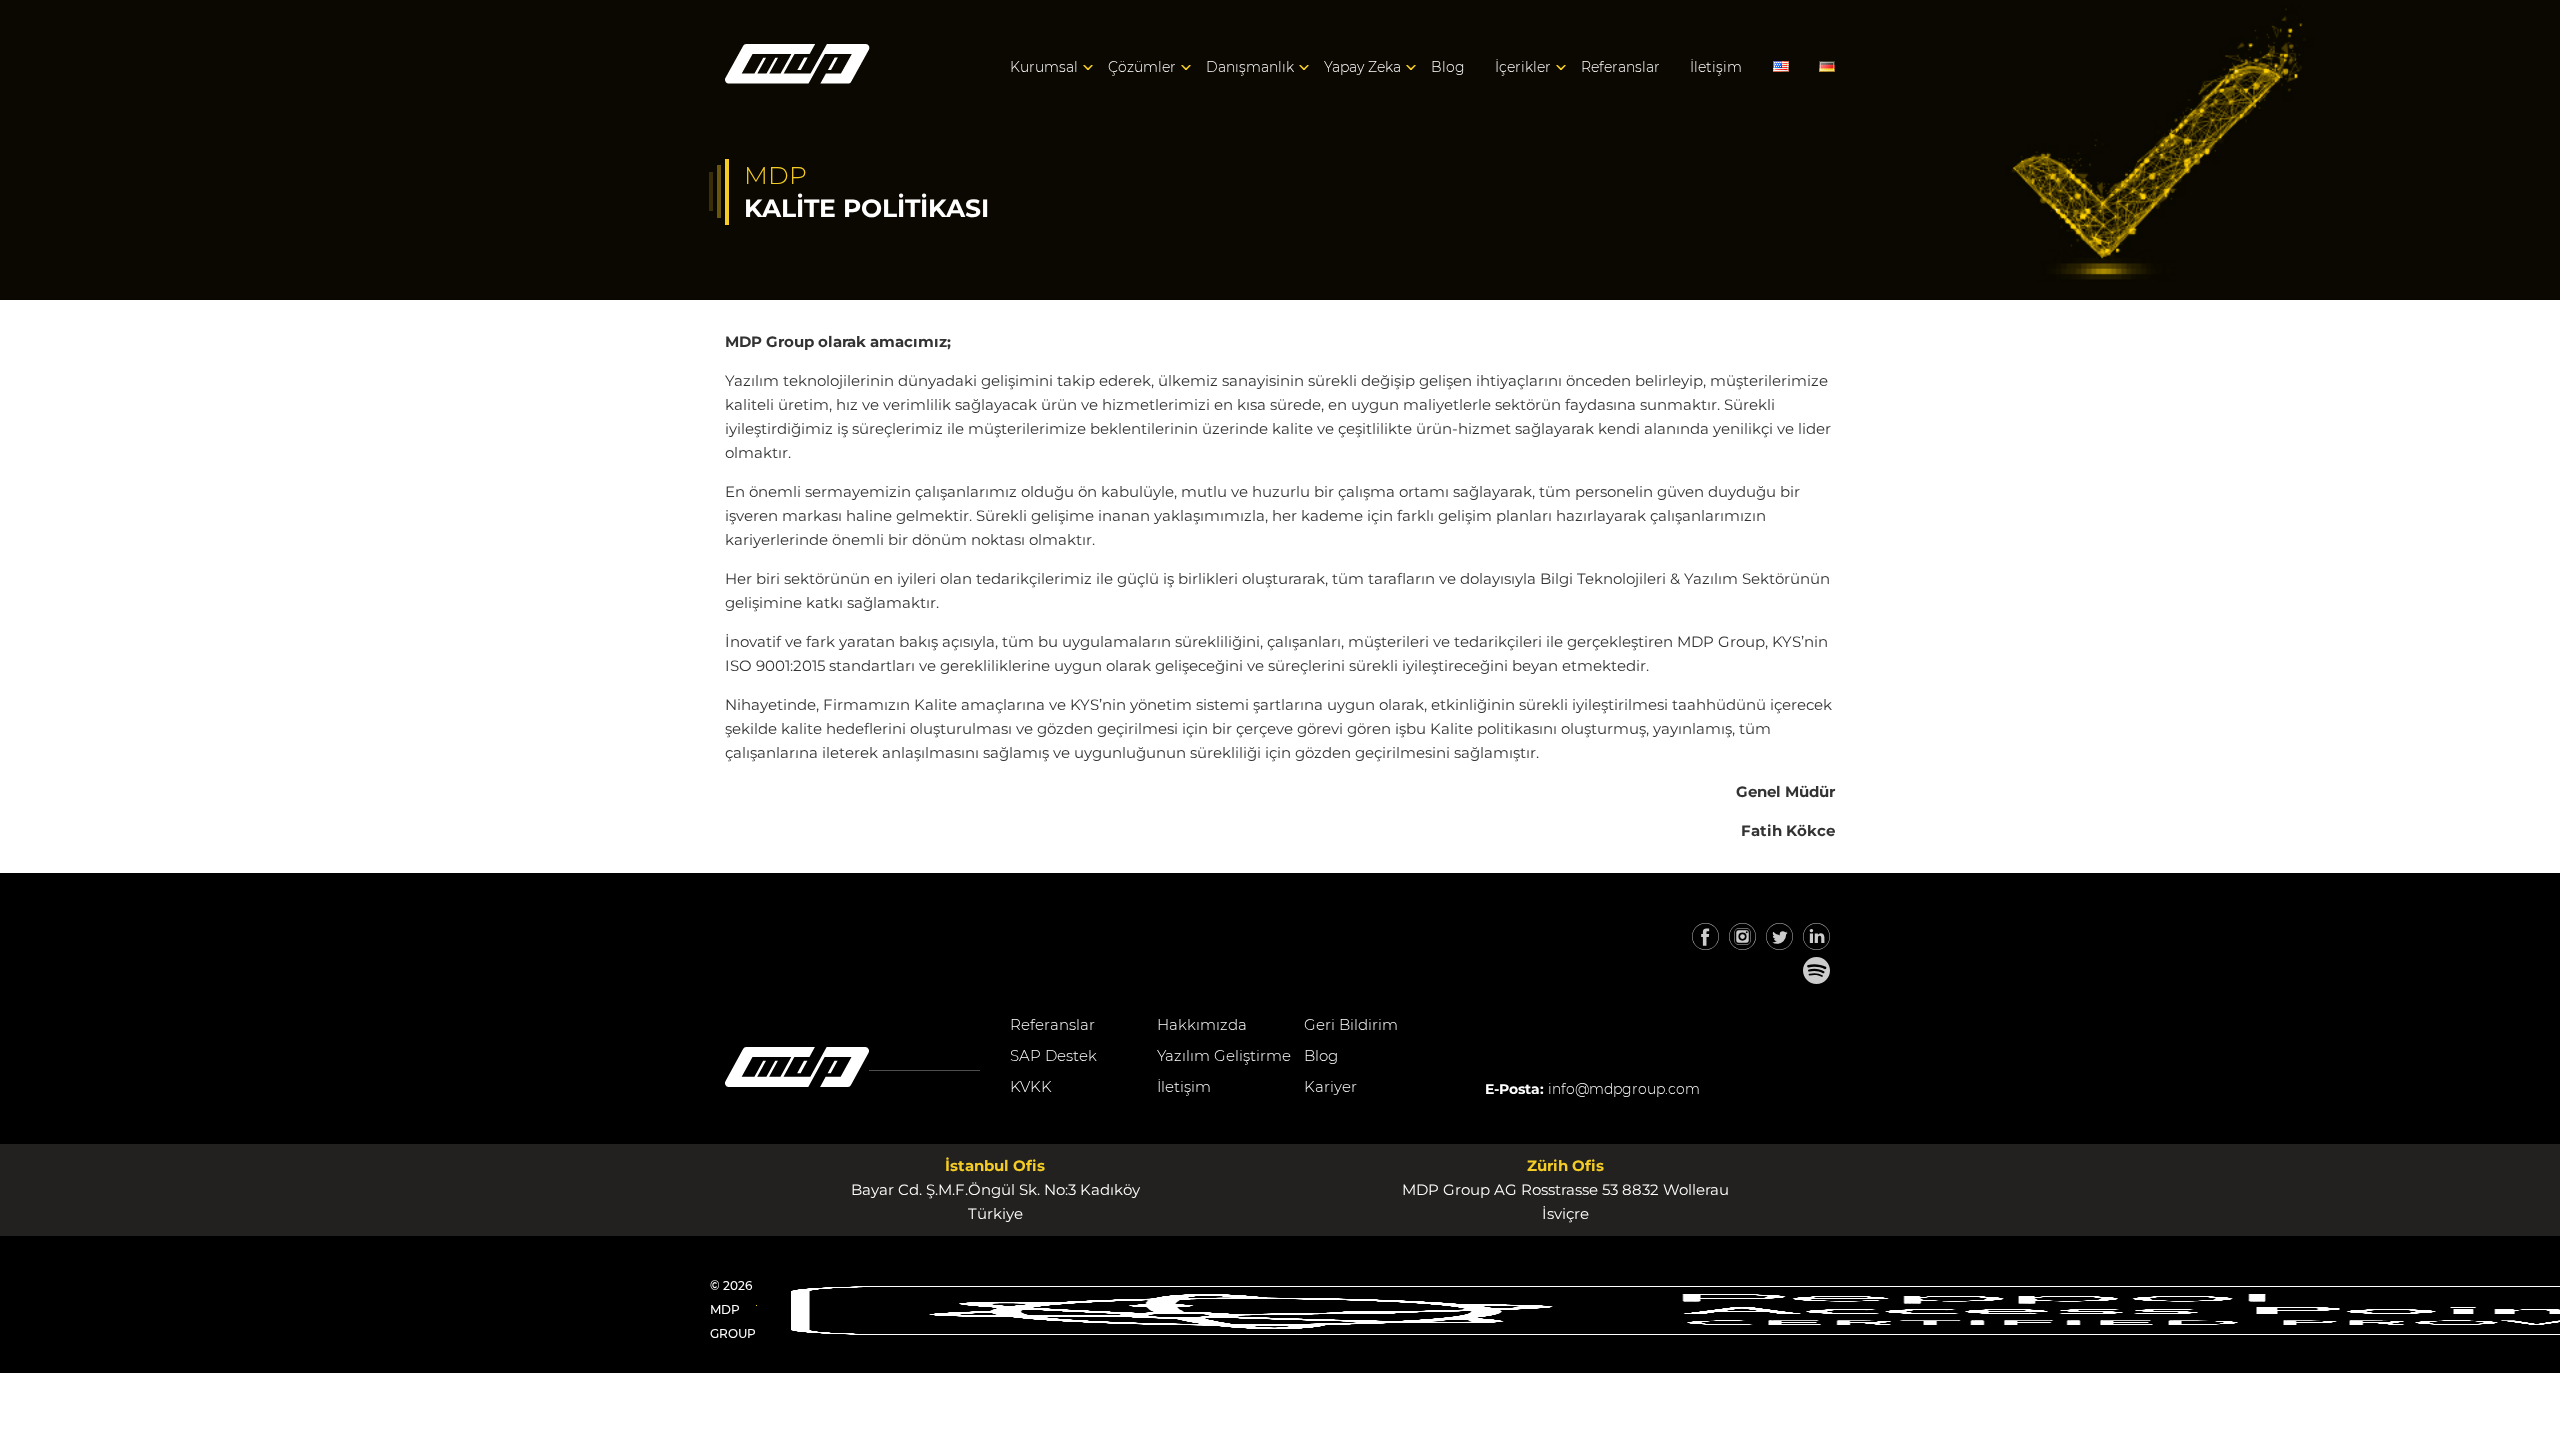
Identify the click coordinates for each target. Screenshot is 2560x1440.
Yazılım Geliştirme (1224, 1055)
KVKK (1031, 1086)
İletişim (1716, 67)
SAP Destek (1053, 1055)
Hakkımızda (1202, 1024)
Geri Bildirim (1351, 1024)
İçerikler (1523, 67)
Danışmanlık (1250, 67)
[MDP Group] (797, 67)
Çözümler (1142, 67)
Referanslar (1620, 67)
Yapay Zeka (1362, 67)
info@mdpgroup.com (1624, 1089)
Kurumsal (1044, 67)
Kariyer (1330, 1086)
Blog (1448, 67)
